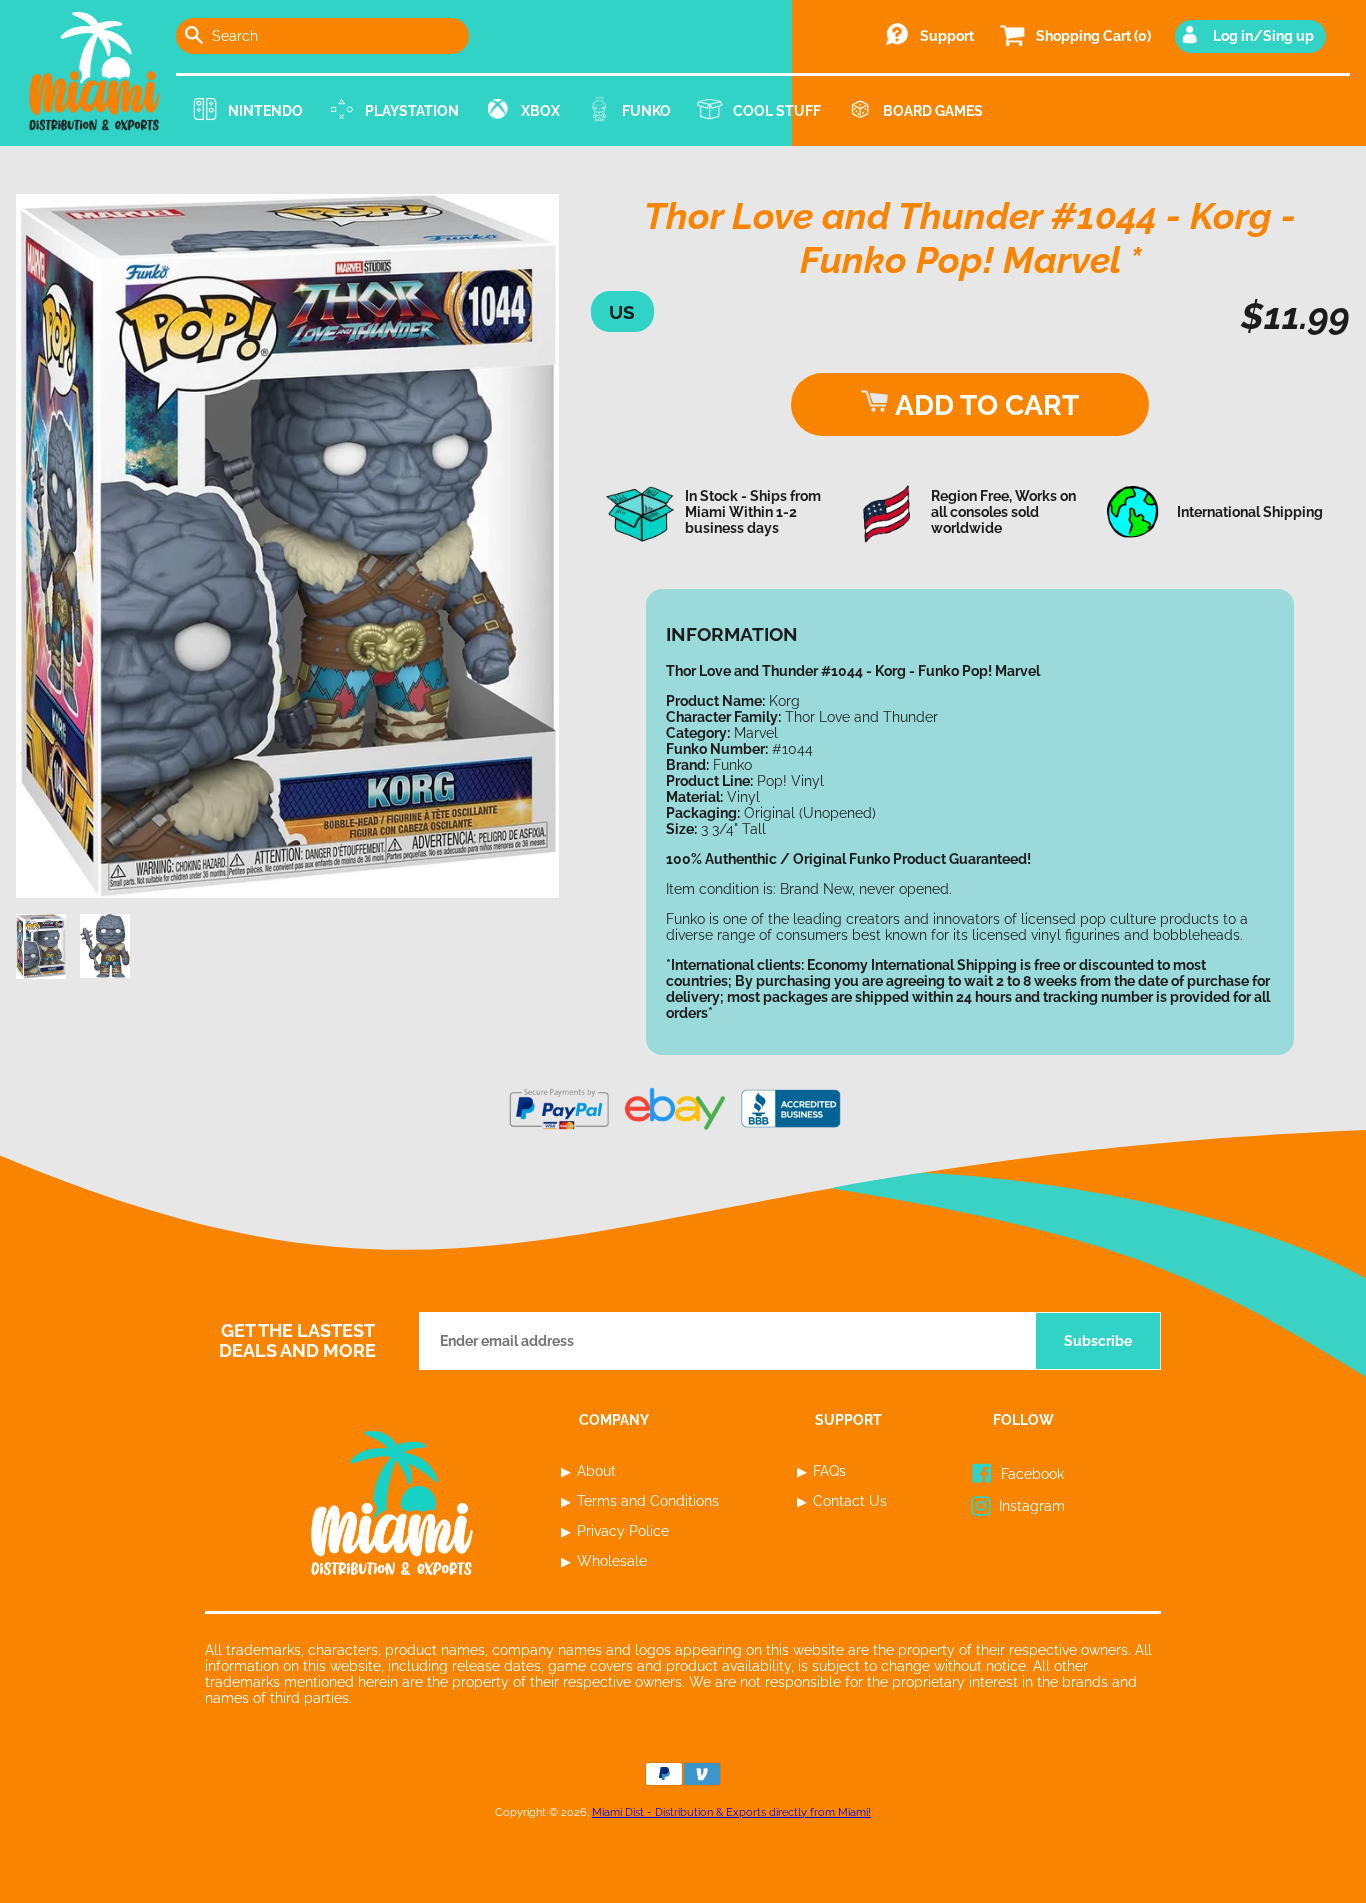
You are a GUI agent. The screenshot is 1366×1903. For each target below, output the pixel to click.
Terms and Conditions (648, 1501)
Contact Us (850, 1501)
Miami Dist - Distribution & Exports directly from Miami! (731, 1812)
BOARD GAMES (933, 111)
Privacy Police (623, 1531)
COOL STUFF (777, 111)
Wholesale (612, 1561)
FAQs (829, 1471)
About (596, 1471)
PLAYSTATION (412, 111)
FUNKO (646, 111)
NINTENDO (265, 111)
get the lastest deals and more (297, 1341)
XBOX (540, 111)
